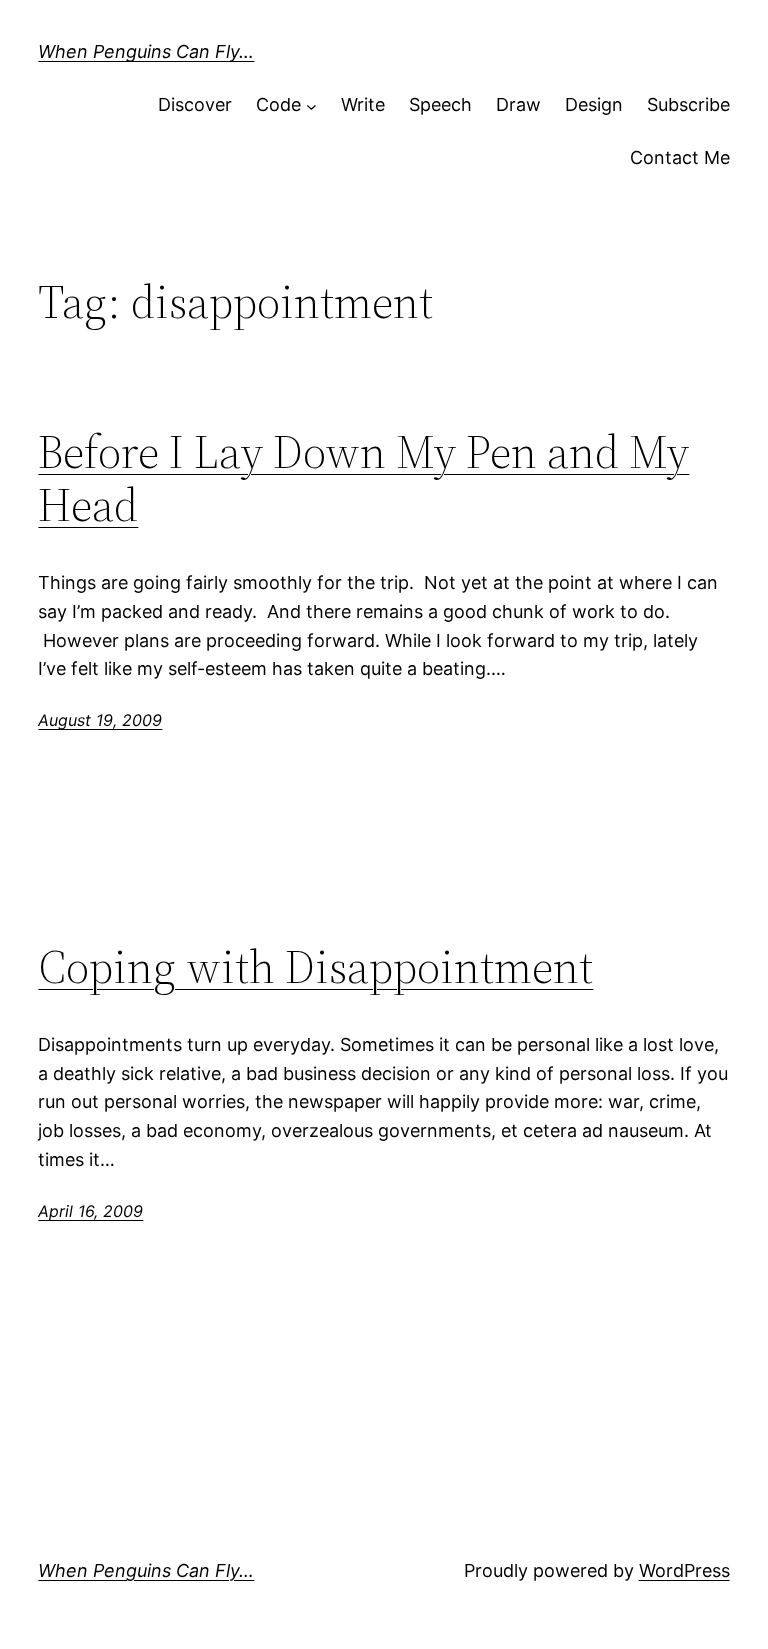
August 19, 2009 (100, 720)
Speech (440, 104)
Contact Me (680, 157)
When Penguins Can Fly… (146, 51)
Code (278, 104)
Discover (195, 104)
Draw (518, 104)
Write (363, 104)
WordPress (684, 1570)
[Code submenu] (311, 105)
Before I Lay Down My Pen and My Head (363, 478)
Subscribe (688, 104)
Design (594, 104)
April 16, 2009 (90, 1211)
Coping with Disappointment (315, 966)
